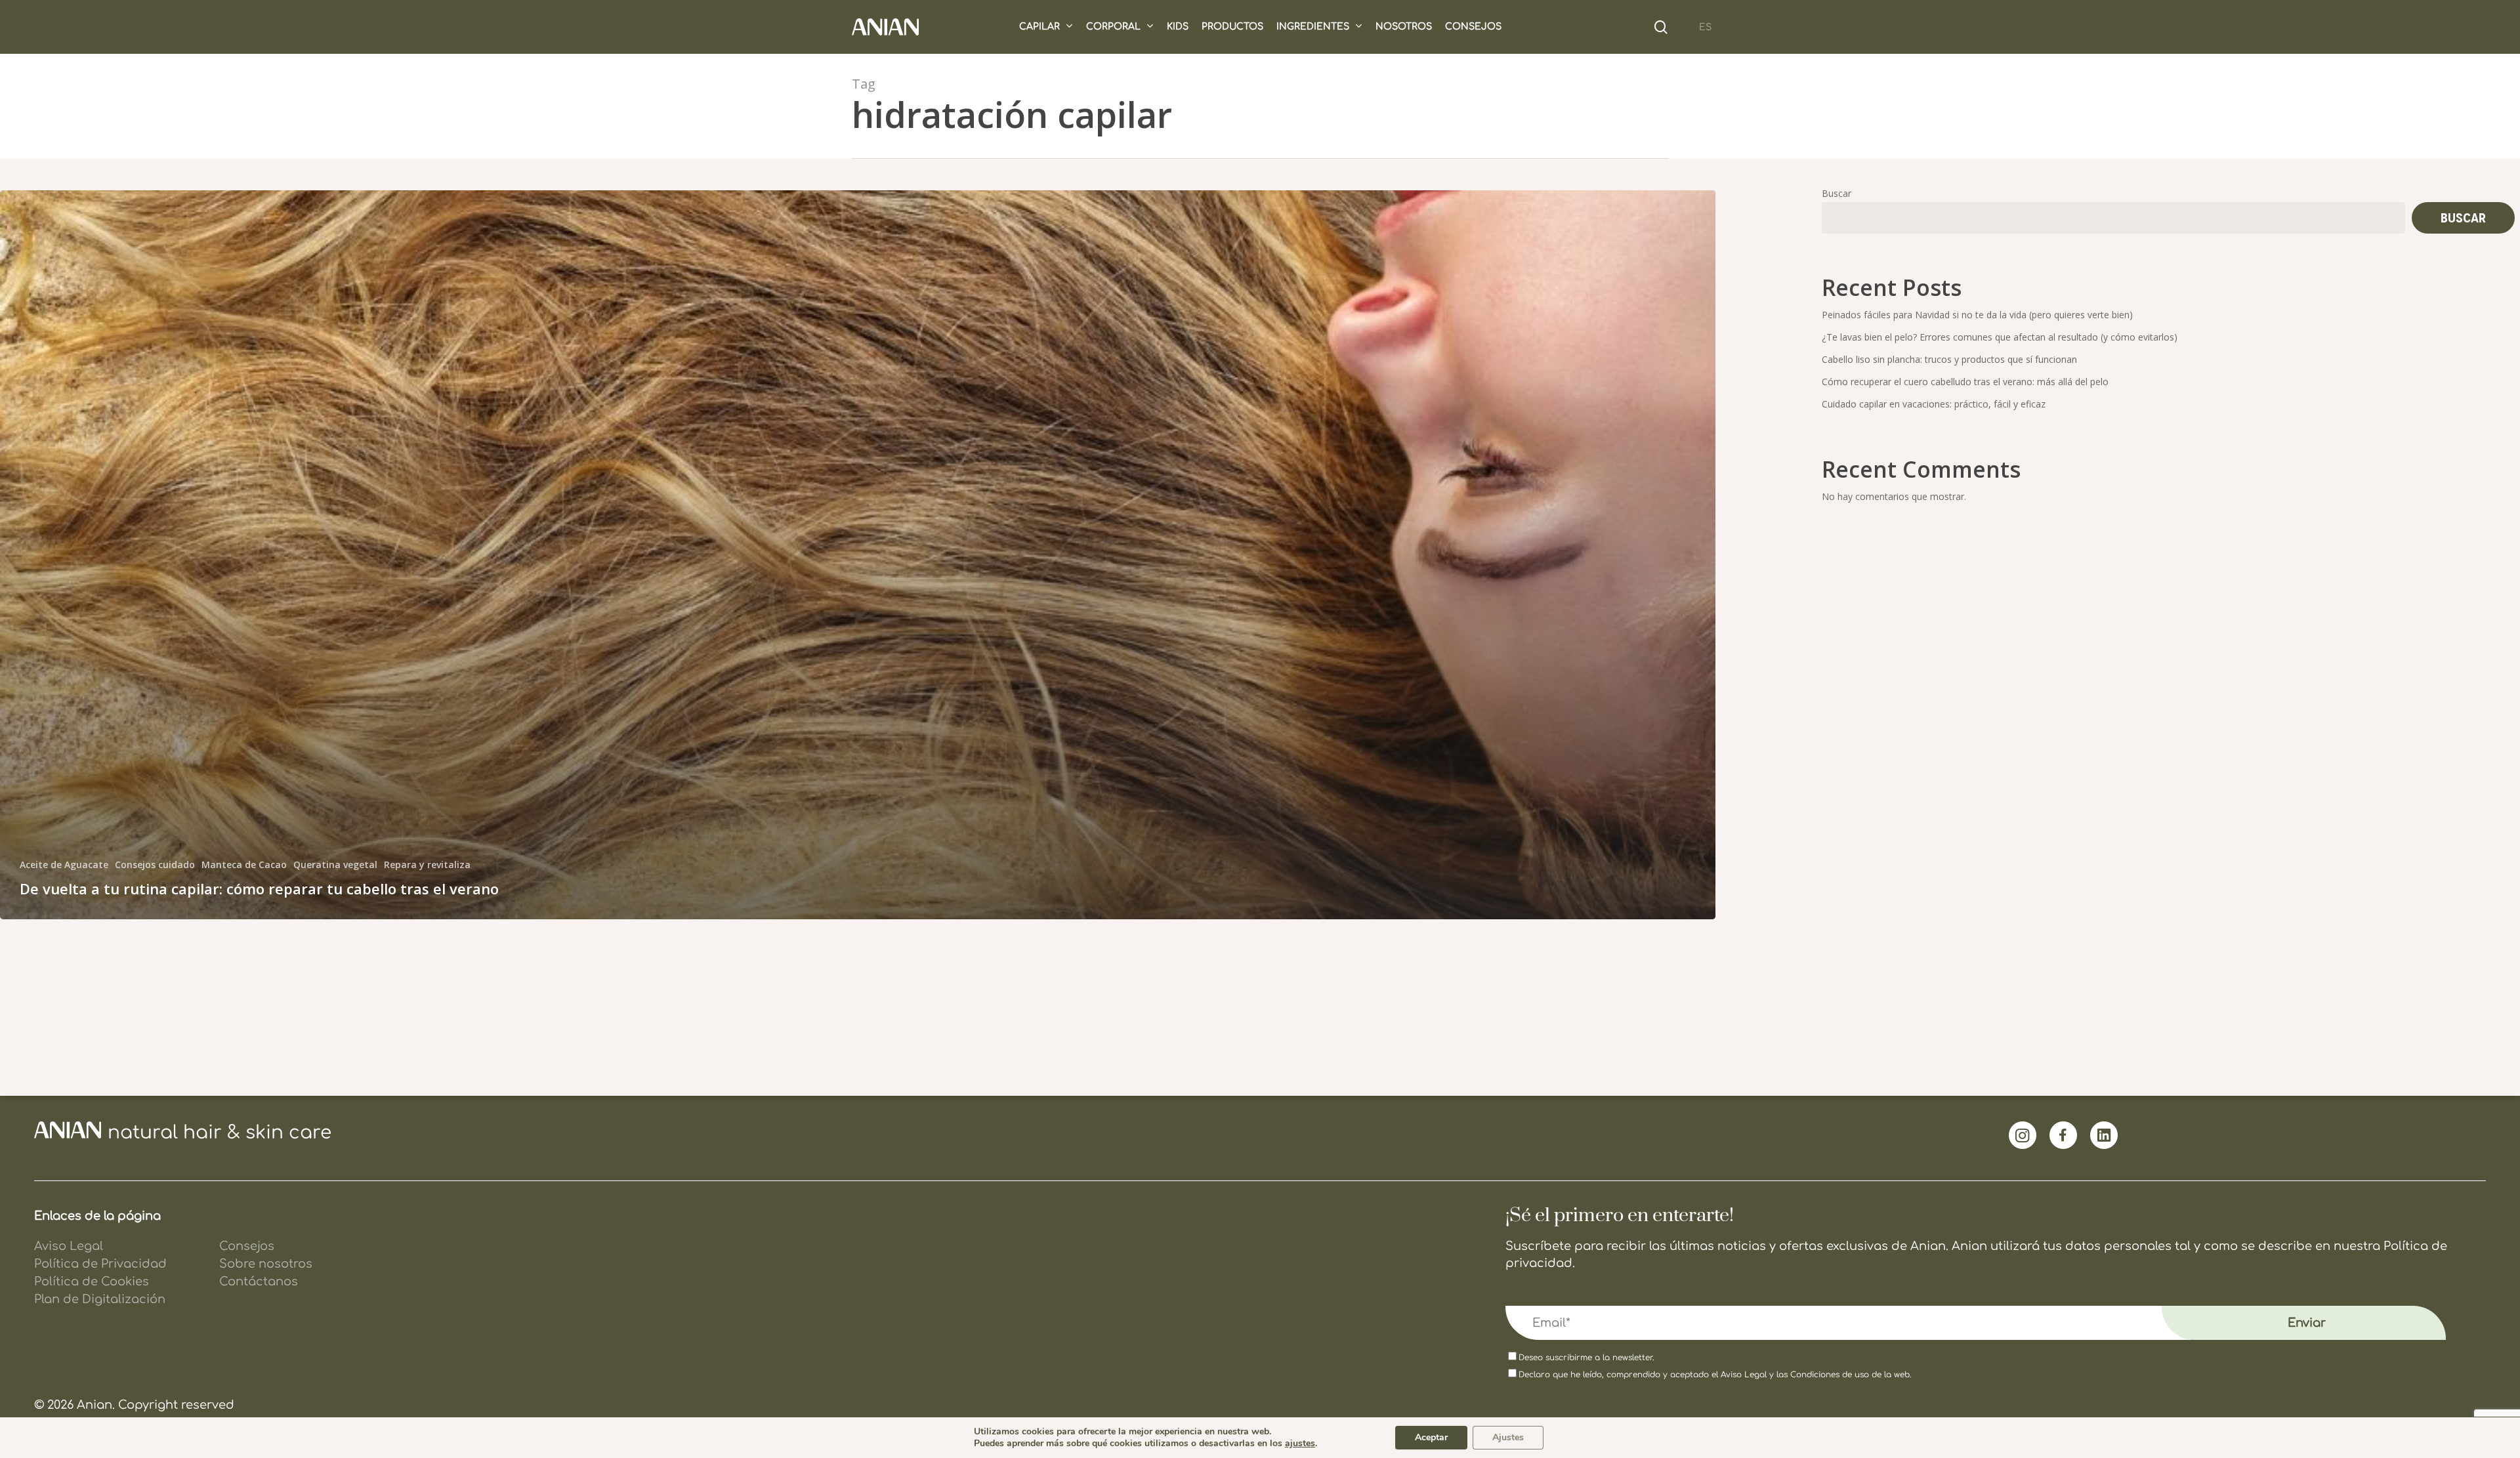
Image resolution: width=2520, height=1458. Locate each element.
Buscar (1837, 193)
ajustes (1300, 1444)
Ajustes (1508, 1437)
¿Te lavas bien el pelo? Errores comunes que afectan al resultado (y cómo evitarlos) (2000, 337)
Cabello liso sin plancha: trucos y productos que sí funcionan (1949, 359)
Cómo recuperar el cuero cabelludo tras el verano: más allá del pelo (1965, 382)
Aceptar (1431, 1437)
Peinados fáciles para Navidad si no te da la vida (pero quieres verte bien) (1977, 315)
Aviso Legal (1744, 1375)
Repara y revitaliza (427, 864)
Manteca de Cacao (244, 864)
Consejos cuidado (155, 864)
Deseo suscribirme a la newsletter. (1586, 1358)
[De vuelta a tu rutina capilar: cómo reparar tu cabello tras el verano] (858, 555)
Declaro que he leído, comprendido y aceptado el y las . (1715, 1375)
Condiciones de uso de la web (1850, 1375)
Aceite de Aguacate (64, 864)
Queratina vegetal (335, 864)
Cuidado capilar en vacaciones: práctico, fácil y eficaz (1934, 404)
